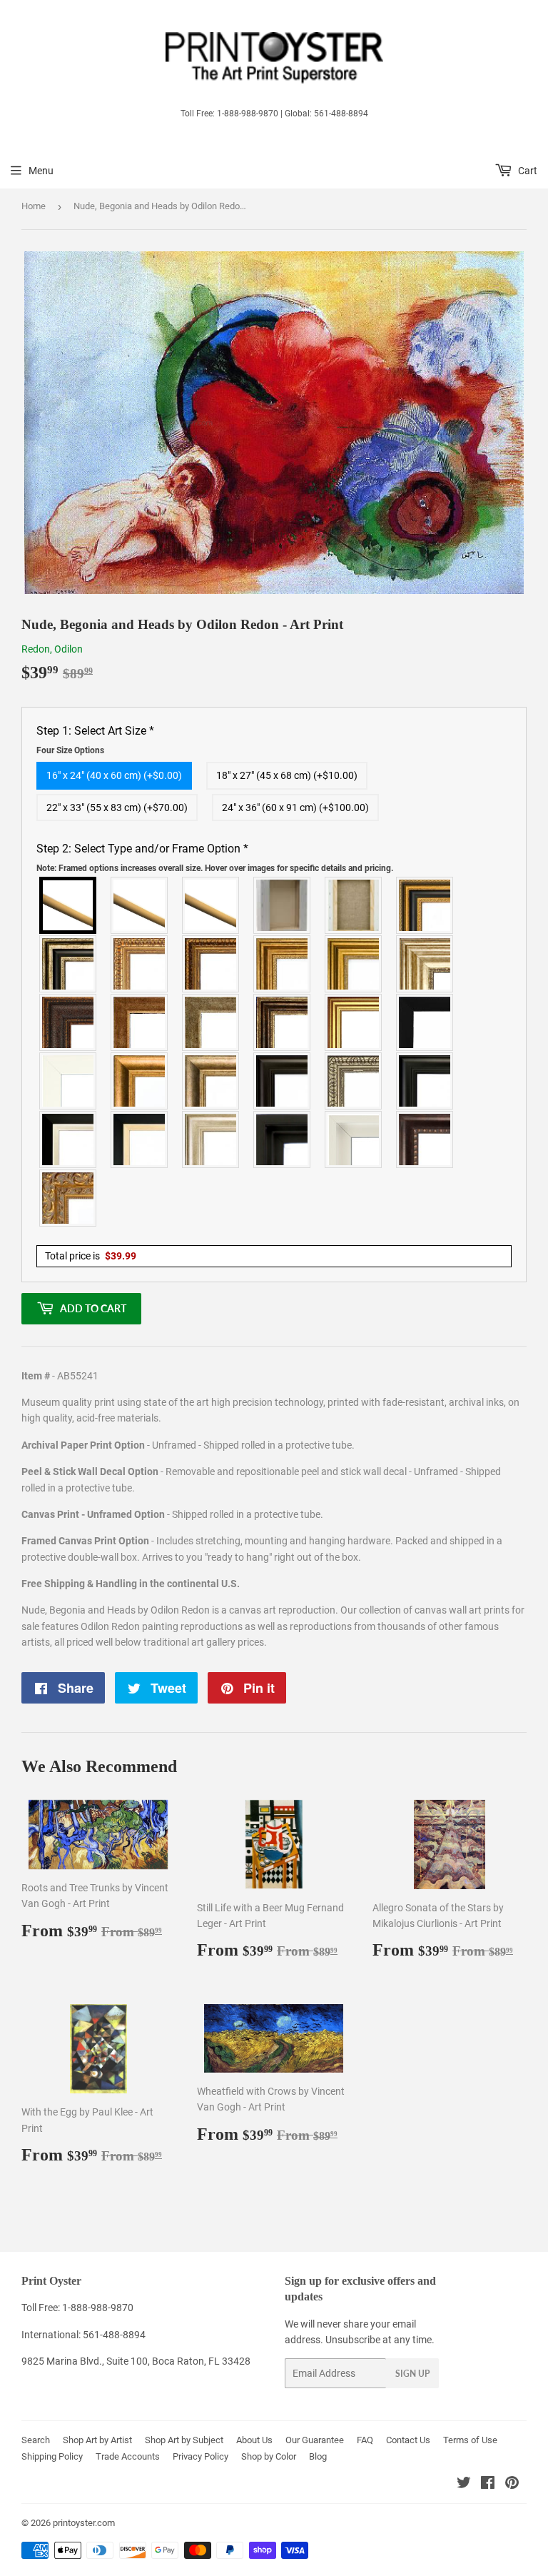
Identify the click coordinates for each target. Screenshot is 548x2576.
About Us (254, 2440)
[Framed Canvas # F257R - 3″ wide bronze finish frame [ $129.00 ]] (283, 964)
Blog (318, 2456)
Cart (527, 171)
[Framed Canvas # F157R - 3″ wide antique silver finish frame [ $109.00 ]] (425, 964)
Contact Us (408, 2440)
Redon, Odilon (52, 649)
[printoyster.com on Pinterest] (512, 2485)
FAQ (365, 2440)
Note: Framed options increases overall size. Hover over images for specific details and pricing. (215, 868)
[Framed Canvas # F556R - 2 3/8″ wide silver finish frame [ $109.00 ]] (354, 1081)
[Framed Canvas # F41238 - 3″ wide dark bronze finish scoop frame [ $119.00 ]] (425, 1139)
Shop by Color (269, 2456)
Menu (41, 171)
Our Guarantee (315, 2440)
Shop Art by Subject (184, 2440)
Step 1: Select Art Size (95, 740)
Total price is (91, 1256)
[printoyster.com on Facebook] (488, 2485)
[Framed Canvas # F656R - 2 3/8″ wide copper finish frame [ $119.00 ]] (211, 964)
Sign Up (412, 2374)
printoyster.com (84, 2523)
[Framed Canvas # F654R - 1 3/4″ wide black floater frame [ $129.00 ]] (283, 1139)
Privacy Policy (201, 2456)
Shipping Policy (52, 2456)
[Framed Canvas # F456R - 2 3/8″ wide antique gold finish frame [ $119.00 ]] (140, 964)
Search (36, 2440)
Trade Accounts (128, 2456)
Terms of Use (470, 2440)
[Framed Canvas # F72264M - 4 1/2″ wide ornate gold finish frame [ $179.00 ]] (68, 1198)
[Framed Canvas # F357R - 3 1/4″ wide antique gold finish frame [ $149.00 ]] (140, 1081)
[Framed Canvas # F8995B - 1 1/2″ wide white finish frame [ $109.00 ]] (68, 1081)
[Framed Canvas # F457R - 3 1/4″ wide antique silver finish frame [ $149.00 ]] (211, 1081)
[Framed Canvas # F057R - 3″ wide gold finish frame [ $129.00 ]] (354, 964)
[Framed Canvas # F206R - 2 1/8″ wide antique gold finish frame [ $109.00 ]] (140, 1022)
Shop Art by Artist (97, 2440)
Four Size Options (70, 750)
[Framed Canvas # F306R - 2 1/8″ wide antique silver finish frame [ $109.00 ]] (211, 1022)
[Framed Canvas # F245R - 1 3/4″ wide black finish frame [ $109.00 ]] (425, 1022)
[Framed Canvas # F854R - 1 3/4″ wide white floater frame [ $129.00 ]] (354, 1139)
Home (34, 206)
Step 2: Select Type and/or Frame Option (215, 857)
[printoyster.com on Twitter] (464, 2485)
